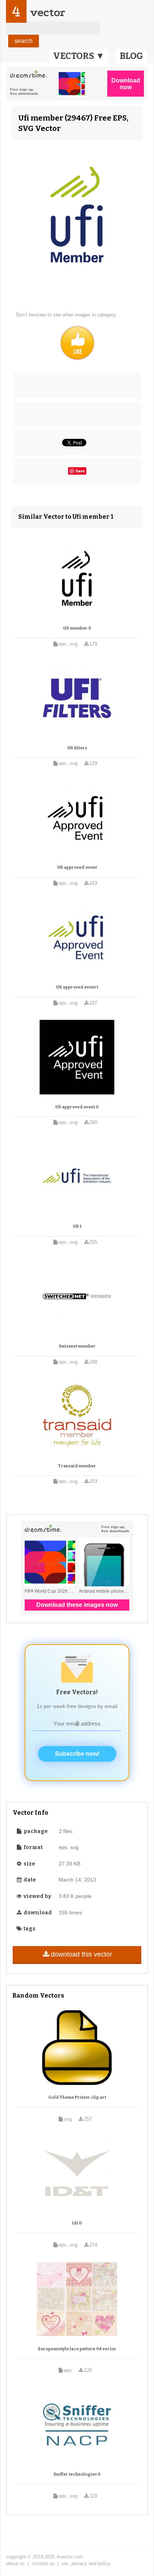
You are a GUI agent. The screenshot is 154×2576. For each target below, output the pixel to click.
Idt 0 (77, 2223)
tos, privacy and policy (86, 2563)
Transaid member (77, 1466)
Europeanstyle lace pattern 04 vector (77, 2349)
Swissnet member (77, 1346)
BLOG (131, 56)
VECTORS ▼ (79, 56)
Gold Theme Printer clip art (77, 2097)
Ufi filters (77, 748)
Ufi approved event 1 (77, 987)
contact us (43, 2563)
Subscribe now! (77, 1754)
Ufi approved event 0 (77, 1107)
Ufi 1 (77, 1226)
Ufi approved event (77, 867)
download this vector (81, 1954)
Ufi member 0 (77, 628)
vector (47, 13)
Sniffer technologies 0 (77, 2474)
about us (15, 2563)
